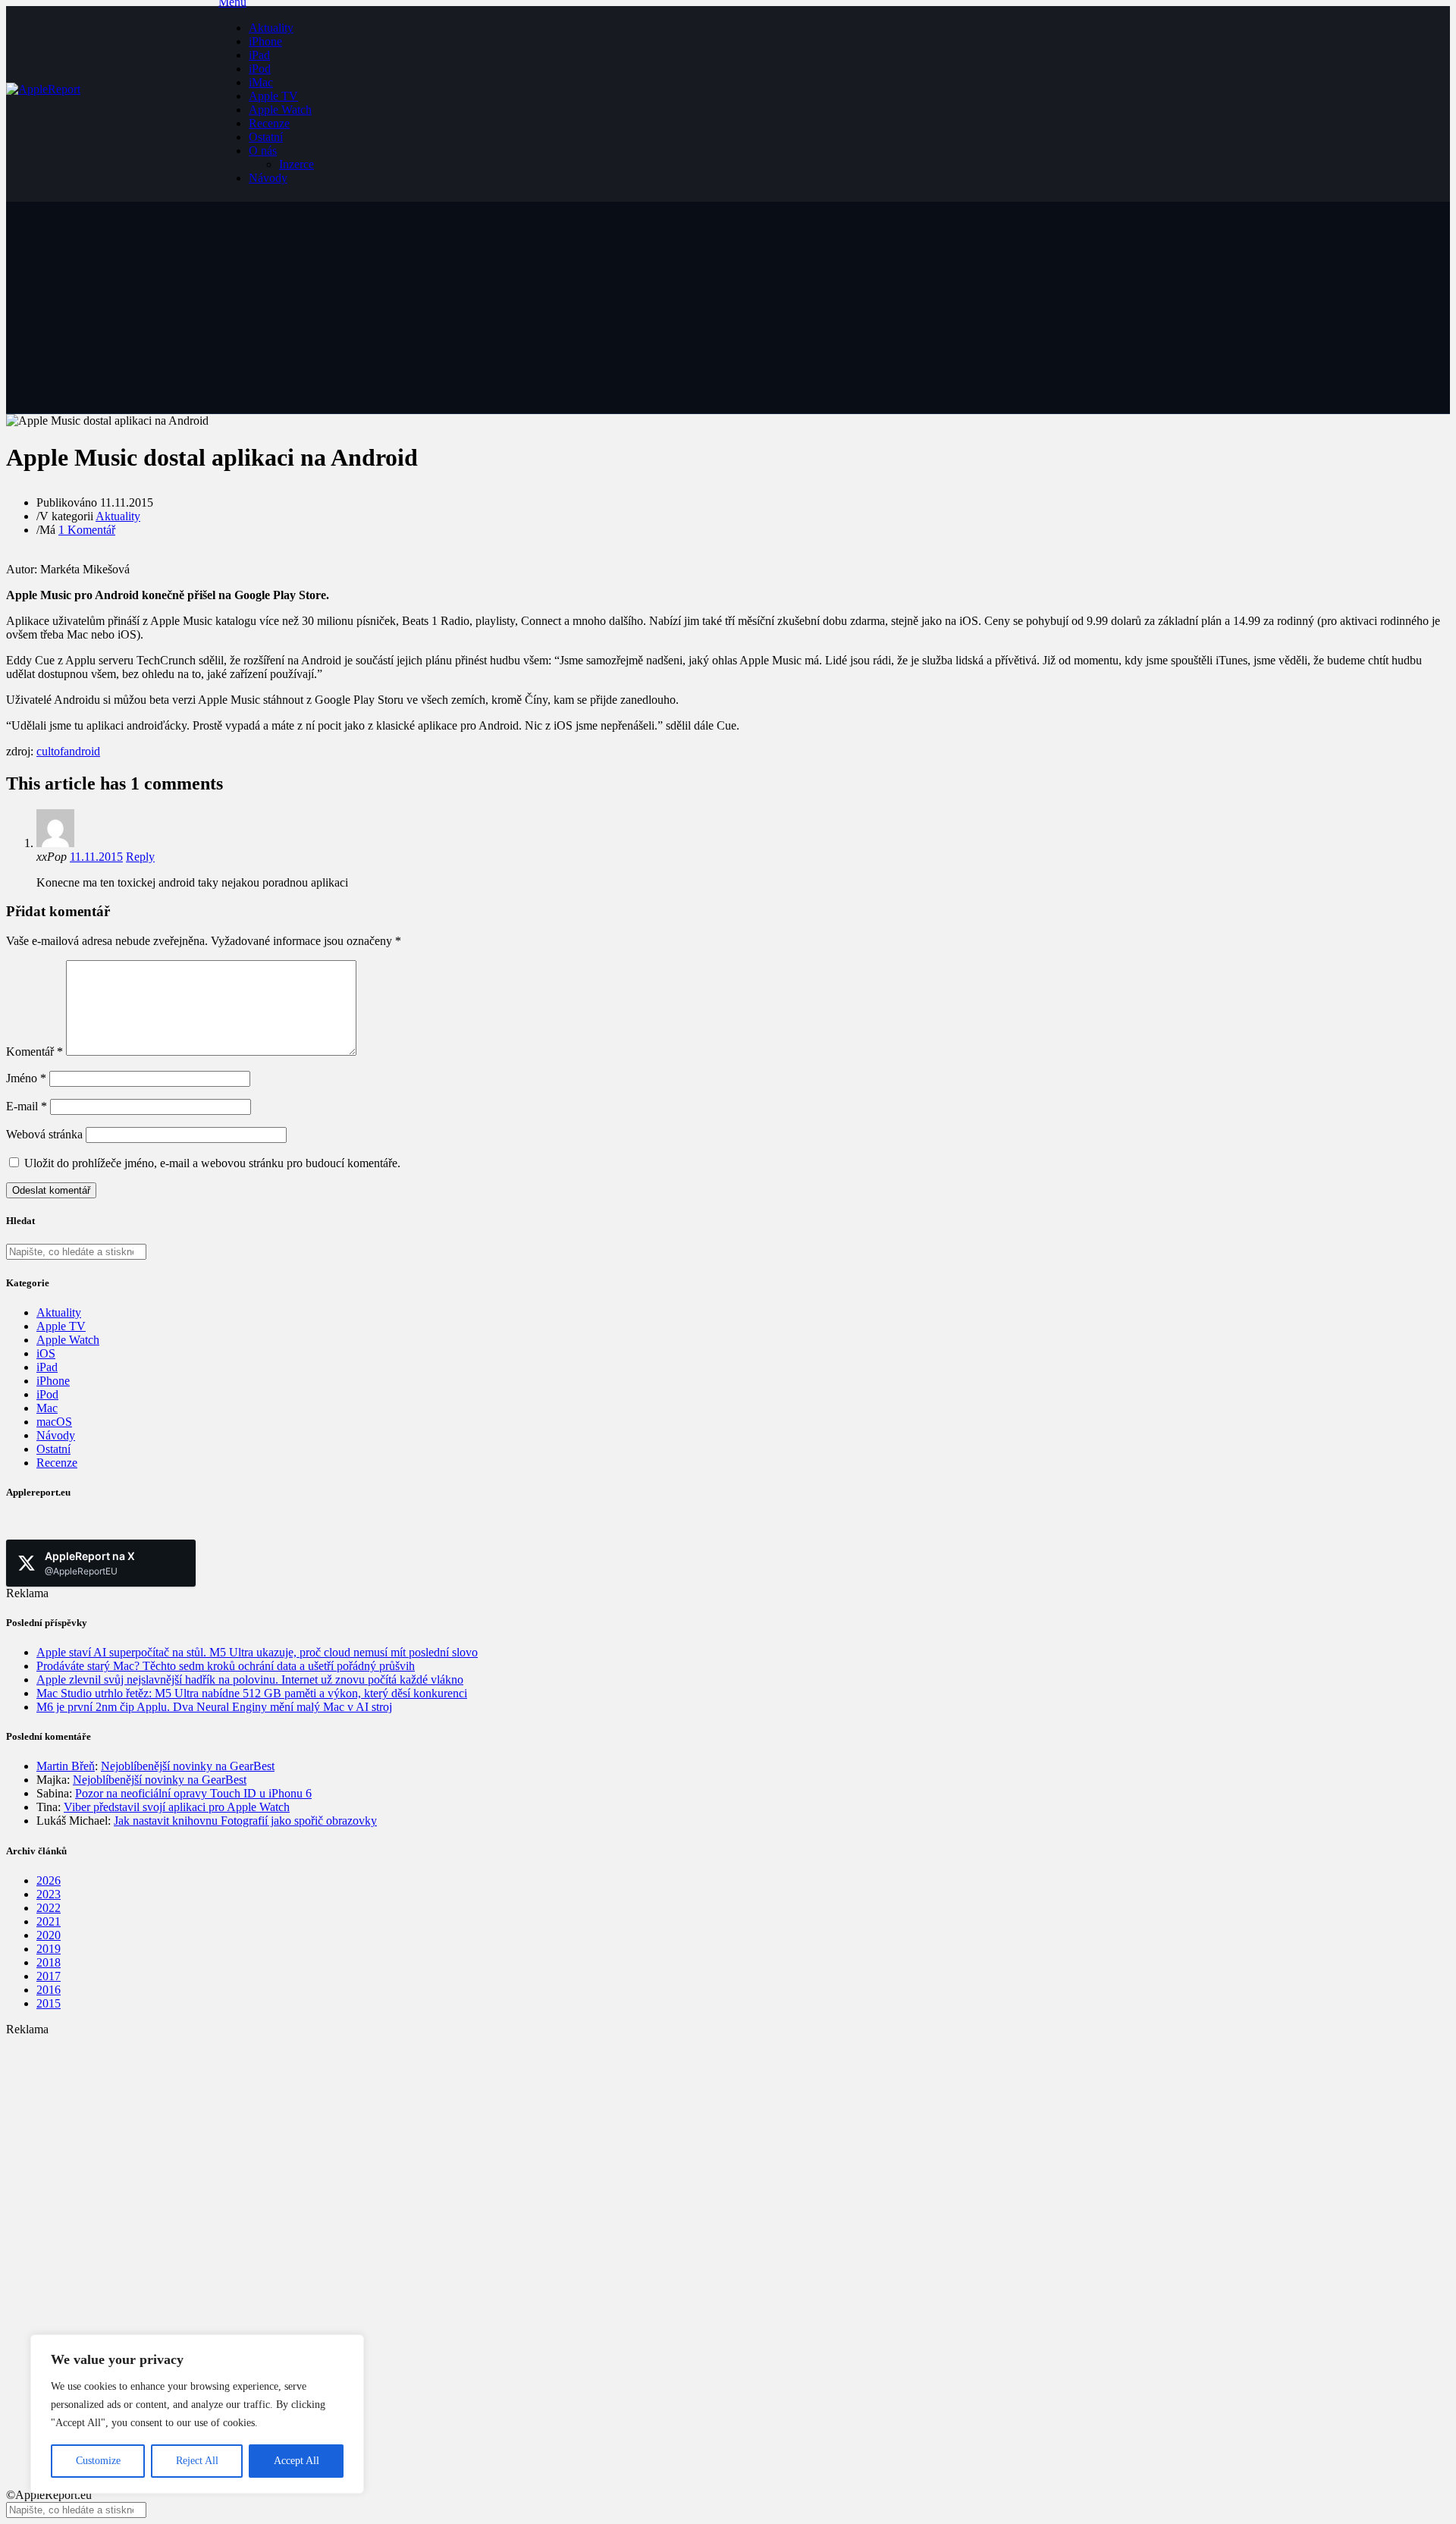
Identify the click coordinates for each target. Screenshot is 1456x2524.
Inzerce (297, 164)
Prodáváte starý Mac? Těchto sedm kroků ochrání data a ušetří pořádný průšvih (226, 1666)
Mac (47, 1408)
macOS (54, 1422)
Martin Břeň (66, 1766)
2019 (49, 1949)
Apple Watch (280, 110)
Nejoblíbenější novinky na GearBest (188, 1766)
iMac (261, 82)
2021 (49, 1921)
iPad (259, 55)
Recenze (269, 123)
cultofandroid (68, 751)
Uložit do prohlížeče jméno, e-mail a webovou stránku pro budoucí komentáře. (212, 1163)
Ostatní (266, 137)
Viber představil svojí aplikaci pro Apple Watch (177, 1807)
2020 (49, 1935)
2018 (49, 1962)
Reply (140, 857)
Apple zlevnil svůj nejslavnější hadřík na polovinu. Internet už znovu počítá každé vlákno (250, 1680)
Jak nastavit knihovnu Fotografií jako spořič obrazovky (245, 1821)
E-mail (27, 1106)
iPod (260, 69)
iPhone (265, 41)
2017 (49, 1976)
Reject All (197, 2461)
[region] (197, 2414)
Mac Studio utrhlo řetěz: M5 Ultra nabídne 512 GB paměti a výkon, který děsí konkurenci (252, 1693)
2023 (49, 1894)
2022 (49, 1908)
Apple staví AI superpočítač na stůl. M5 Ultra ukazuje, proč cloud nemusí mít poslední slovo (257, 1652)
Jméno (26, 1078)
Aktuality (271, 28)
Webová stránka (44, 1134)
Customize (98, 2461)
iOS (46, 1353)
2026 (49, 1880)
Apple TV (273, 96)
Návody (268, 178)
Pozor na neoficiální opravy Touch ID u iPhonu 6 (193, 1793)
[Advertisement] (461, 2143)
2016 (49, 1990)
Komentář (35, 1052)
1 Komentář (87, 530)
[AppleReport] (112, 104)
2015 (49, 2003)
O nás (263, 151)
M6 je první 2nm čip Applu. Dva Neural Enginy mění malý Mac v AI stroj (214, 1707)
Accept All (297, 2461)
